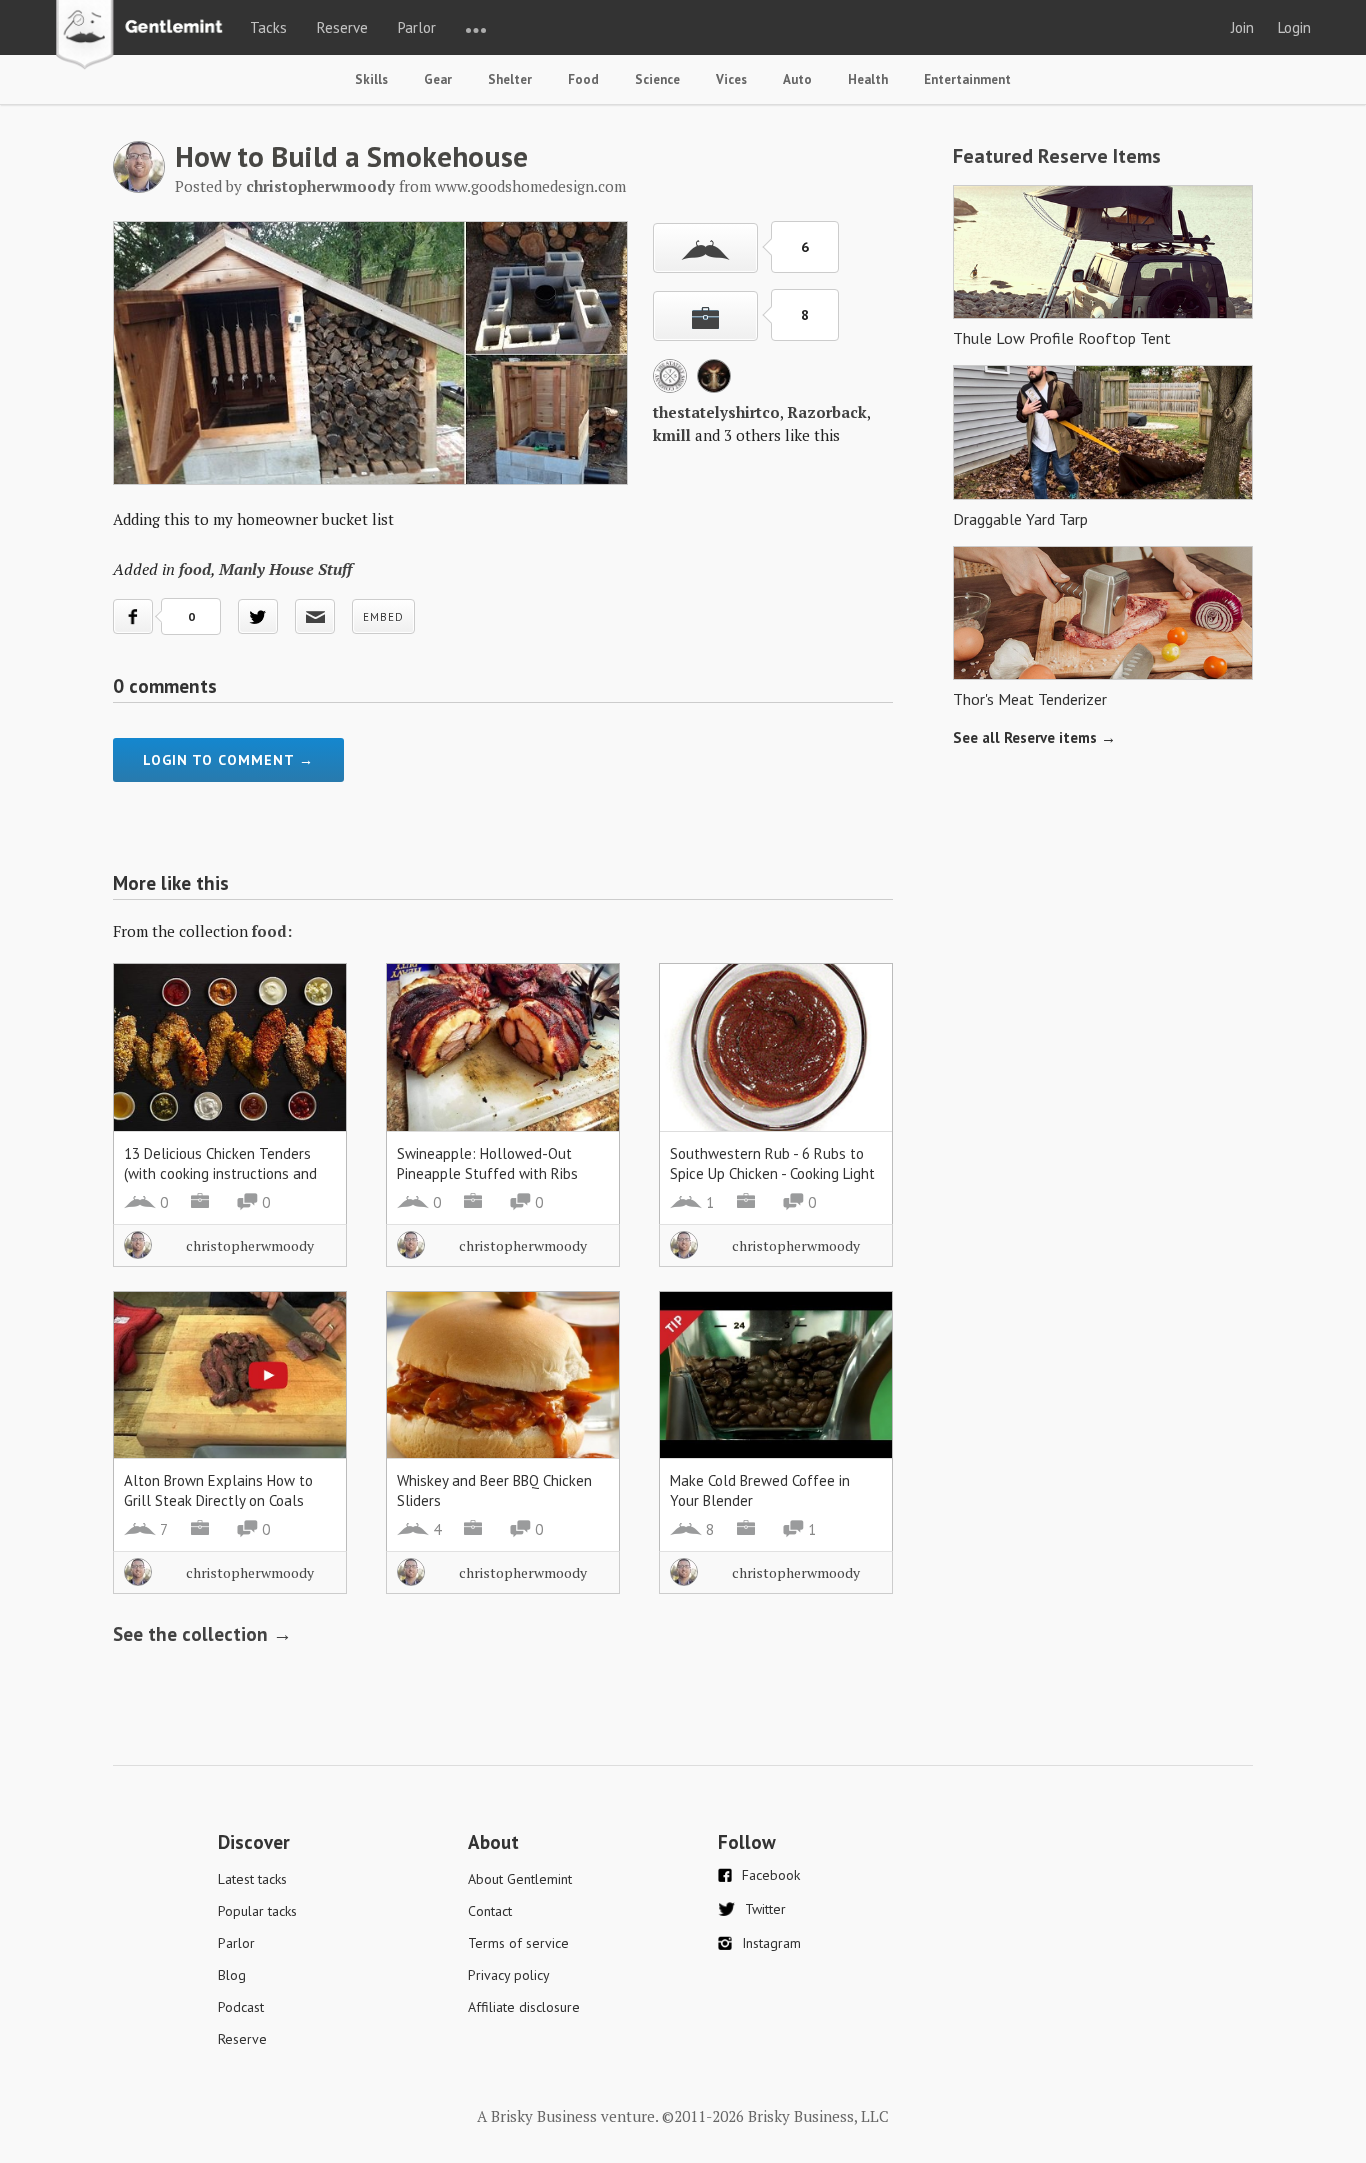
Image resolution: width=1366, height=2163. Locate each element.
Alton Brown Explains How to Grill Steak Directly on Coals (218, 1490)
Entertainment (967, 79)
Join (1242, 27)
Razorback (827, 412)
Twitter (765, 1909)
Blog (232, 1975)
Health (868, 79)
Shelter (510, 79)
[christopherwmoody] (139, 187)
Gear (438, 79)
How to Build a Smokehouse (351, 156)
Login (1294, 27)
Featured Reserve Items (1057, 156)
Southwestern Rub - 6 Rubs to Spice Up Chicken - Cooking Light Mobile (772, 1173)
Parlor (417, 27)
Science (657, 79)
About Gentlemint (520, 1879)
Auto (797, 79)
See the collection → (202, 1634)
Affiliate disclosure (524, 2007)
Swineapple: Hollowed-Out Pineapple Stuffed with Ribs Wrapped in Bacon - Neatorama (495, 1173)
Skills (371, 79)
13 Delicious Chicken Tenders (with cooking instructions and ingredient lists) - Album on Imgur (220, 1183)
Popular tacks (257, 1911)
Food (583, 79)
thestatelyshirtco (716, 412)
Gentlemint (144, 36)
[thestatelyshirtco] (670, 387)
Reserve (342, 27)
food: (272, 931)
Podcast (241, 2007)
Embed (383, 617)
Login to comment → (228, 760)
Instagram (771, 1943)
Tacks (268, 27)
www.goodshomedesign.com (530, 186)
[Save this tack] (705, 316)
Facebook (771, 1875)
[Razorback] (714, 387)
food (195, 569)
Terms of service (518, 1943)
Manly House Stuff (285, 569)
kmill (672, 435)
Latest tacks (252, 1879)
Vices (731, 79)
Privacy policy (509, 1975)
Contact (490, 1911)
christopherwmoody (250, 1245)
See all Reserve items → (1034, 737)
